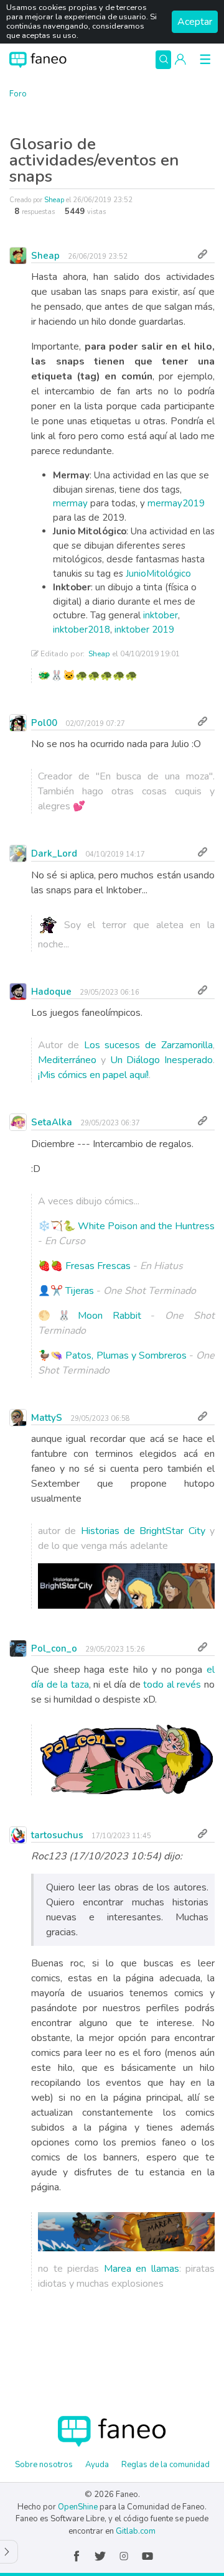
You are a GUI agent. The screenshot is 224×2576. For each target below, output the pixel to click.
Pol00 (44, 723)
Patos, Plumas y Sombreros (126, 1355)
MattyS (47, 1418)
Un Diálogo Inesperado (162, 1060)
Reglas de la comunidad (166, 2465)
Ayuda (97, 2465)
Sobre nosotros (44, 2465)
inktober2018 (82, 630)
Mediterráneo (67, 1060)
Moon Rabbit (110, 1316)
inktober (161, 615)
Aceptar (195, 22)
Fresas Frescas (98, 1266)
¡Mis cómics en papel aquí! (93, 1075)
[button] (180, 60)
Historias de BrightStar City (143, 1531)
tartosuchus (57, 1835)
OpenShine (78, 2507)
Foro (18, 94)
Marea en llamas (142, 2269)
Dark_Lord (54, 853)
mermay (70, 503)
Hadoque (51, 992)
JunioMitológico (158, 574)
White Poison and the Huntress (146, 1226)
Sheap (54, 200)
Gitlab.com (136, 2531)
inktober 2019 (144, 630)
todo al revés (171, 1685)
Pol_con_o (54, 1648)
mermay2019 (176, 503)
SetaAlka (52, 1122)
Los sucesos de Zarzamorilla (148, 1045)
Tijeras (80, 1291)
